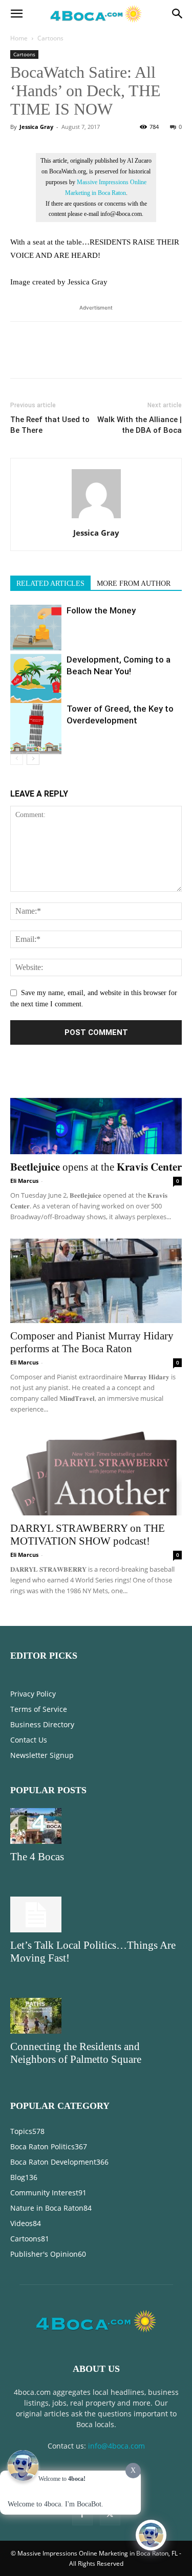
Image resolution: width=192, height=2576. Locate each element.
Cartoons (50, 38)
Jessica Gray (36, 127)
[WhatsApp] (91, 357)
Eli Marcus (24, 1181)
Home (19, 38)
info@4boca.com (116, 2446)
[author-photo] (96, 519)
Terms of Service (39, 1709)
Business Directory (42, 1724)
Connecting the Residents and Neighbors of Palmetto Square (76, 2053)
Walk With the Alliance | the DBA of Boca (140, 425)
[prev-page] (17, 758)
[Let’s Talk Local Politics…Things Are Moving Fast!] (96, 1914)
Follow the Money (101, 610)
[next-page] (33, 758)
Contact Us (29, 1740)
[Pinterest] (68, 357)
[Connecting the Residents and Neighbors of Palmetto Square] (96, 2016)
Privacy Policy (33, 1694)
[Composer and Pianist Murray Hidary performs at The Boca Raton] (96, 1281)
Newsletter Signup (42, 1755)
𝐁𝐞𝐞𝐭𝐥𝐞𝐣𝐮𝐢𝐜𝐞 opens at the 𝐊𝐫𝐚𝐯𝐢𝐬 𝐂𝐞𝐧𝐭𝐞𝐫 (96, 1167)
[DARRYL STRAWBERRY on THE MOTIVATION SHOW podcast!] (96, 1473)
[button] (16, 14)
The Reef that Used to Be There (50, 425)
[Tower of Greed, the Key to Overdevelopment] (36, 729)
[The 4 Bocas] (96, 1826)
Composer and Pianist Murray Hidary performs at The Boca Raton (92, 1342)
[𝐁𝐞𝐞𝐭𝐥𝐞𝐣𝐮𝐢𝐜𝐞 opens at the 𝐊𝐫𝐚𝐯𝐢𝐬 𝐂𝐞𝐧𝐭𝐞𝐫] (96, 1111)
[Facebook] (20, 357)
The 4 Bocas (37, 1857)
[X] (44, 357)
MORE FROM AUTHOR (134, 584)
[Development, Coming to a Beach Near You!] (36, 679)
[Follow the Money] (36, 630)
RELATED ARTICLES (50, 584)
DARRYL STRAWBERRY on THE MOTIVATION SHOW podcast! (88, 1535)
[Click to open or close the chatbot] (151, 2535)
